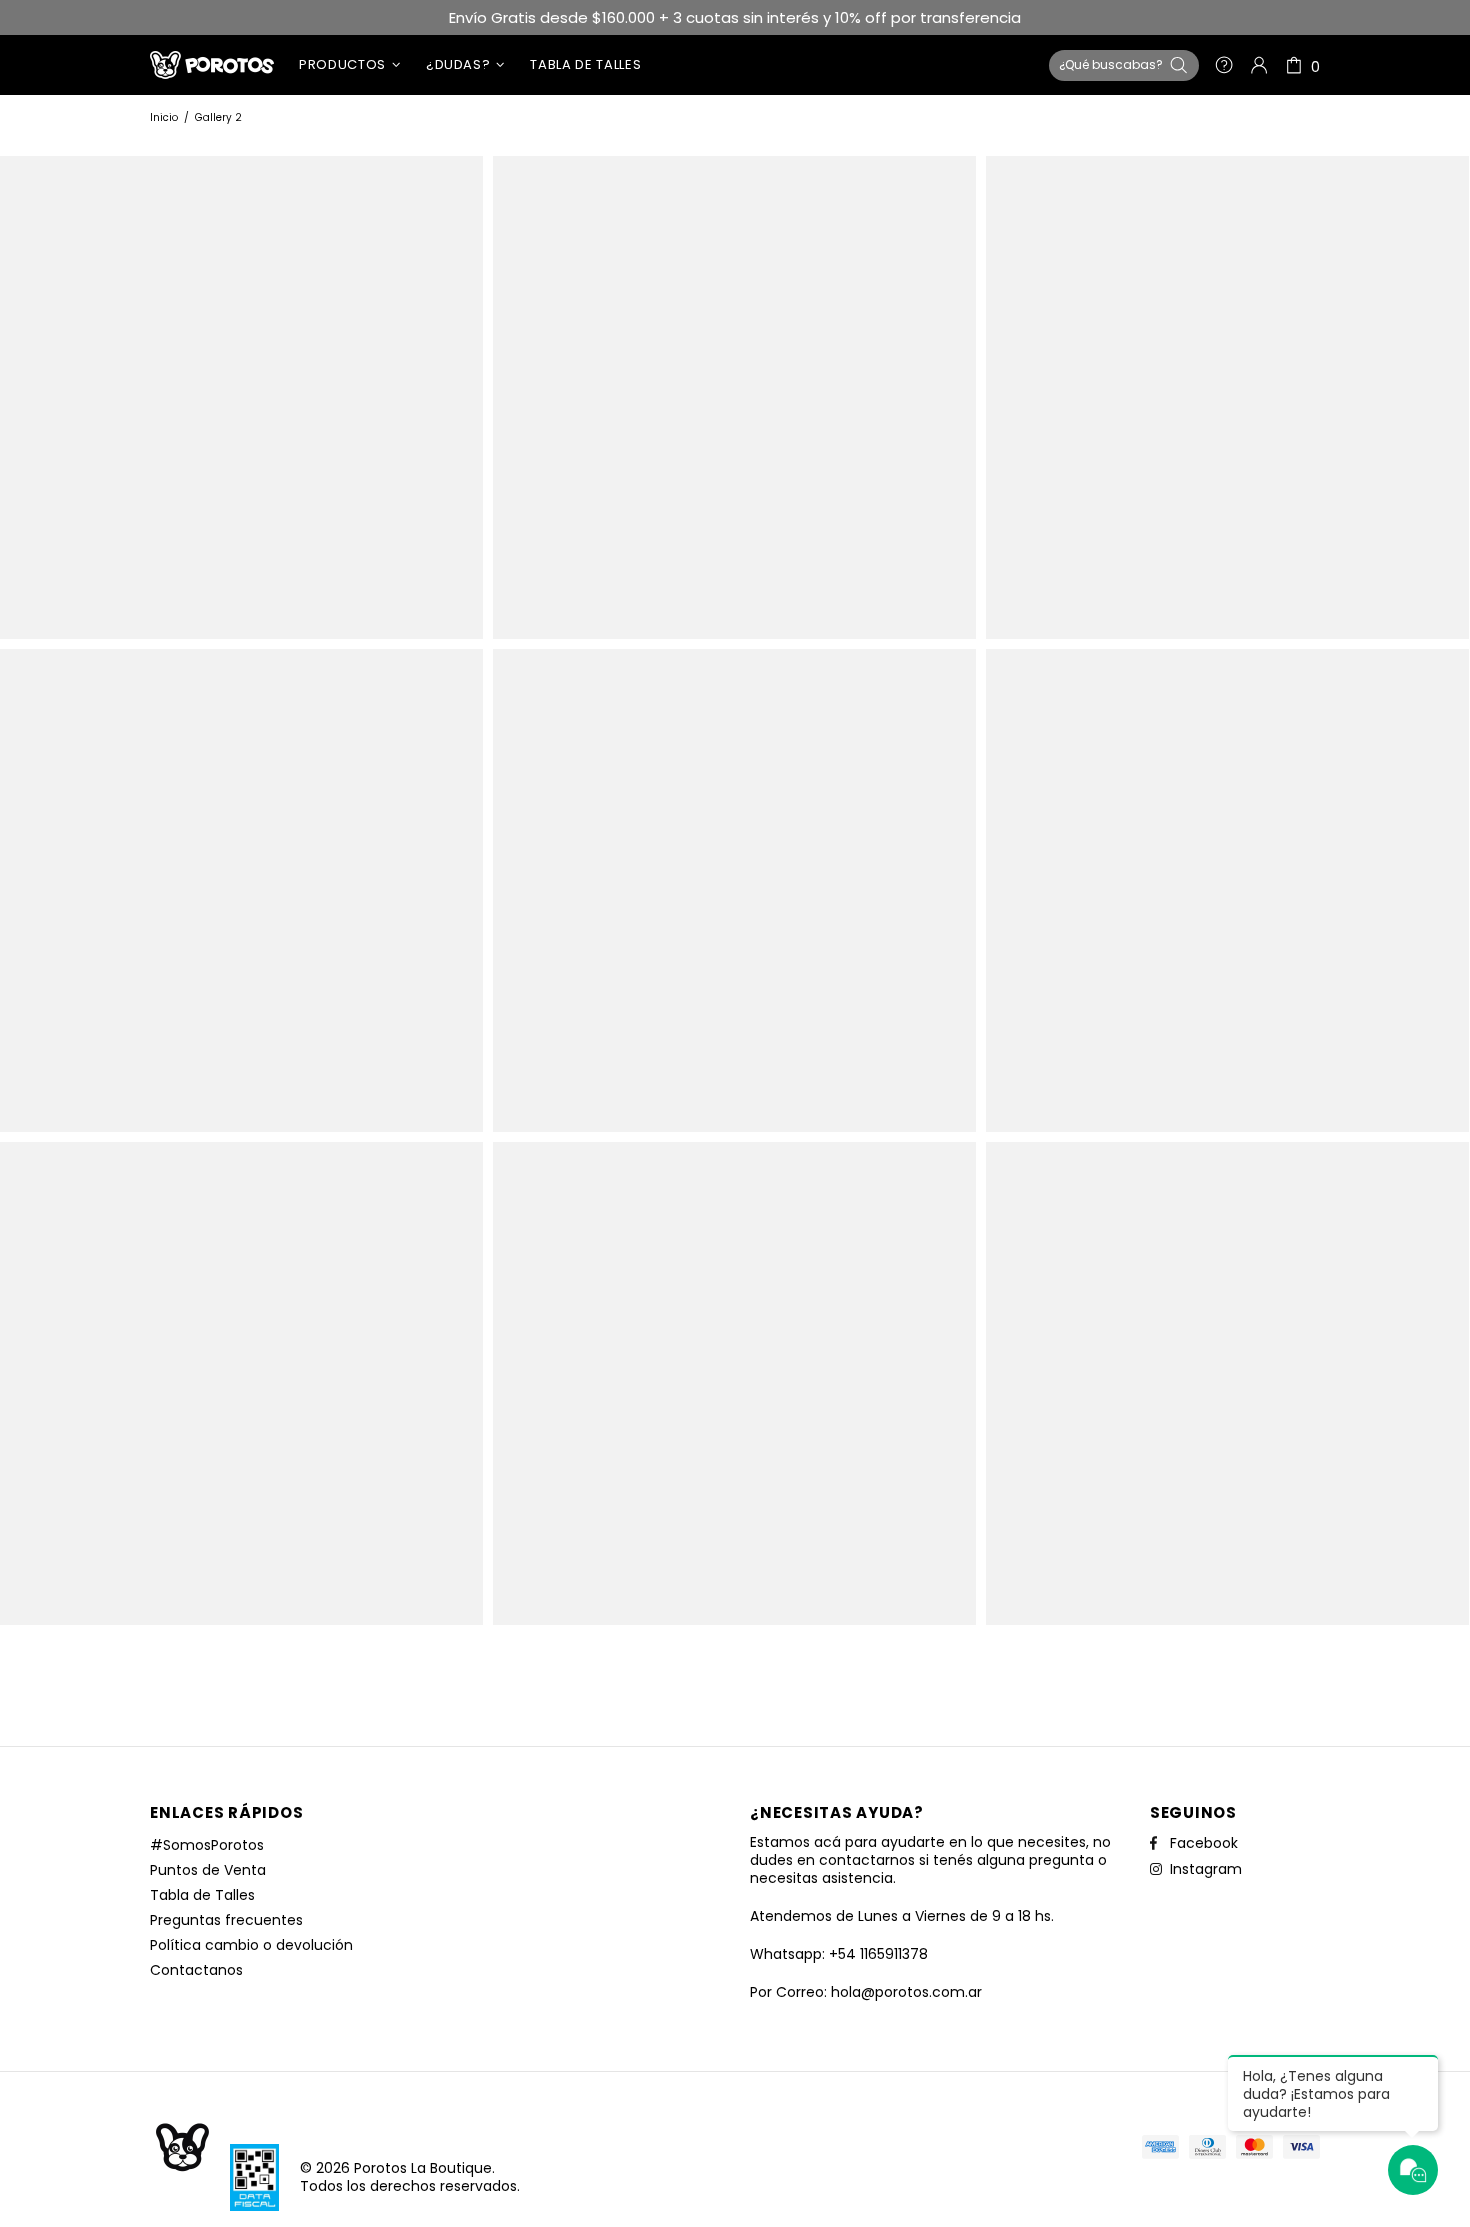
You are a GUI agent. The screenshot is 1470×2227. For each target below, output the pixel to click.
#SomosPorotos (207, 1845)
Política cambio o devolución (251, 1945)
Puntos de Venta (208, 1870)
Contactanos (196, 1970)
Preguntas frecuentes (226, 1920)
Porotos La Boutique (212, 65)
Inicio (164, 117)
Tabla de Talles (202, 1895)
